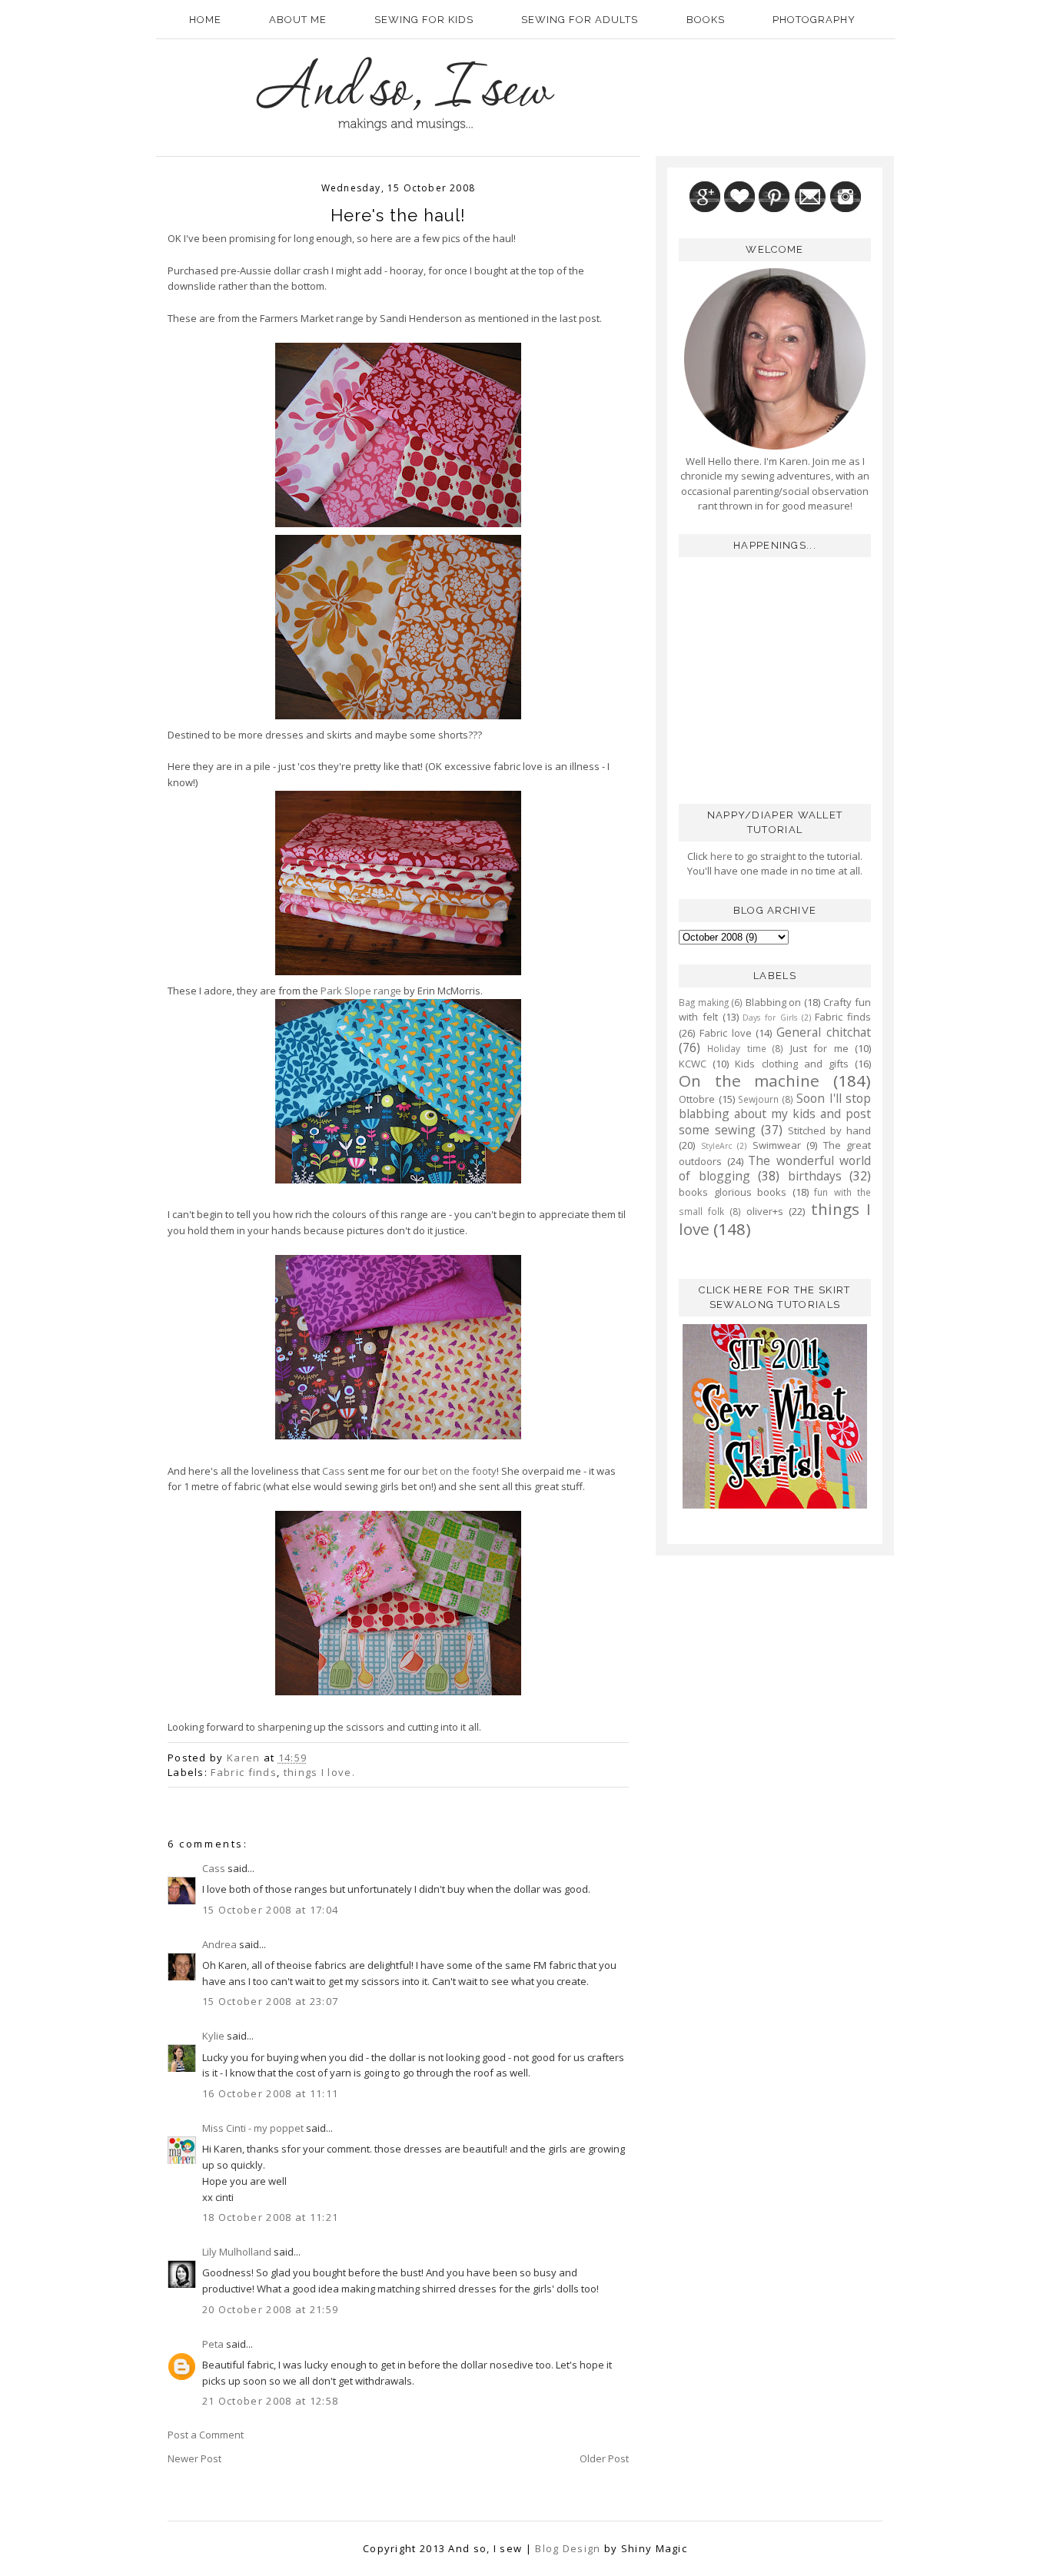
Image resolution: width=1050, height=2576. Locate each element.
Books (706, 20)
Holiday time (736, 1048)
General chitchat (824, 1032)
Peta (213, 2344)
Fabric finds (244, 1772)
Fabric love (726, 1033)
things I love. (319, 1772)
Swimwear (777, 1145)
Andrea (219, 1944)
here (720, 856)
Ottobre (697, 1099)
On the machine (749, 1081)
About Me (298, 20)
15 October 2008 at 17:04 (270, 1910)
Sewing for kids (424, 20)
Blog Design (568, 2548)
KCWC (693, 1064)
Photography (814, 20)
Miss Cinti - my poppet (253, 2128)
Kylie (213, 2036)
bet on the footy (459, 1471)
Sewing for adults (580, 20)
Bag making (704, 1002)
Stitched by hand (829, 1130)
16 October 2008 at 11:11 (270, 2093)
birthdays (815, 1176)
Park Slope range (361, 991)
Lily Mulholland (237, 2252)
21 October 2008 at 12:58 (270, 2401)
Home (205, 20)
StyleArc (716, 1146)
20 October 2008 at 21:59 (270, 2309)
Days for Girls (770, 1017)
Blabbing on (774, 1002)
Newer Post (194, 2458)
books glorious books (733, 1192)
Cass (334, 1471)
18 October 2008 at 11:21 (270, 2217)
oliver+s (765, 1211)
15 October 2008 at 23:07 (270, 2001)
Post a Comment (206, 2435)
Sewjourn (758, 1099)
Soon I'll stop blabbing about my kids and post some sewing (775, 1114)
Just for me (819, 1048)
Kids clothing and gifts (792, 1064)
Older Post (604, 2458)
